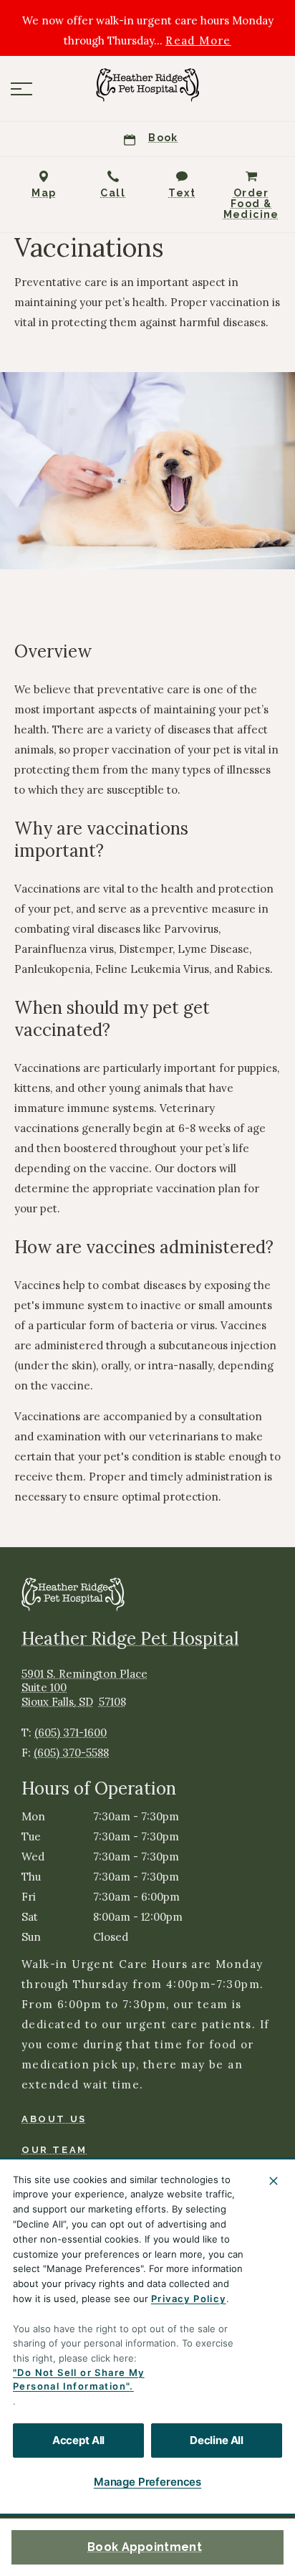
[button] (21, 89)
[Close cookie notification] (274, 2181)
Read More (198, 41)
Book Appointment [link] (145, 2547)
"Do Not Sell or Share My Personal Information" (79, 2380)
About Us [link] (54, 2119)
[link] (147, 85)
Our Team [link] (54, 2150)
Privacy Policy (189, 2299)
